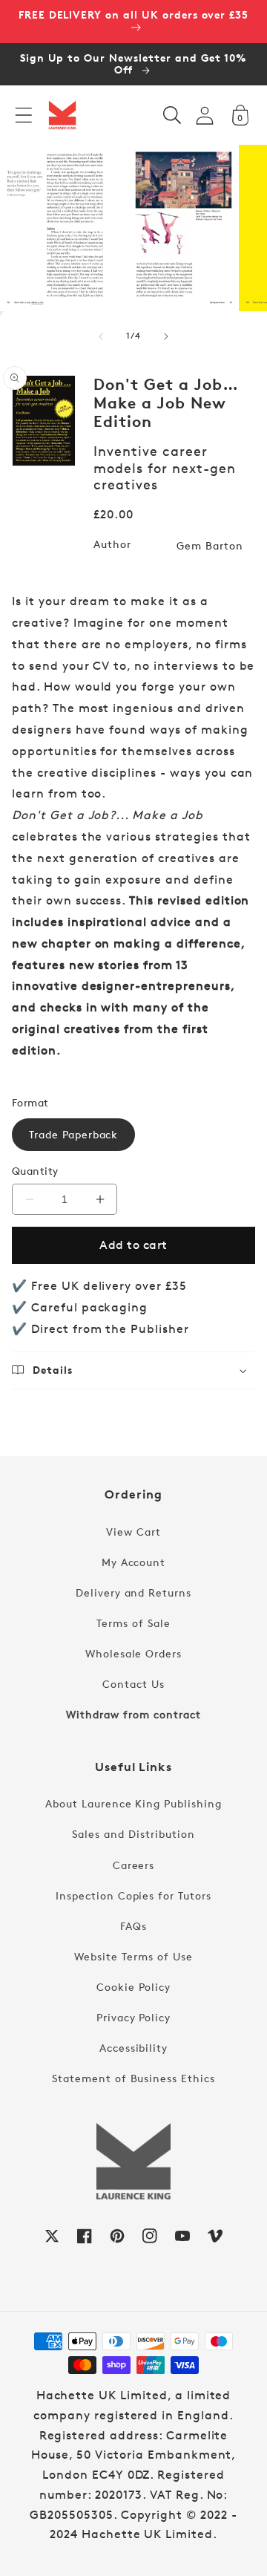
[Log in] (205, 115)
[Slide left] (101, 336)
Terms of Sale (133, 1623)
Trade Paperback (73, 1134)
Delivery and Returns (133, 1592)
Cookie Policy (133, 1987)
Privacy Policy (133, 2017)
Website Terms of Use (133, 1956)
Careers (134, 1865)
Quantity (35, 1171)
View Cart (133, 1532)
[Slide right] (166, 336)
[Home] (62, 115)
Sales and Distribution (133, 1834)
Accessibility (133, 2048)
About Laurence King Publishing (133, 1803)
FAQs (133, 1926)
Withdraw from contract (133, 1714)
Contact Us (133, 1684)
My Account (134, 1562)
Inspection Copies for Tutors (133, 1895)
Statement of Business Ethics (133, 2078)
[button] (24, 115)
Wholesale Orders (133, 1653)
